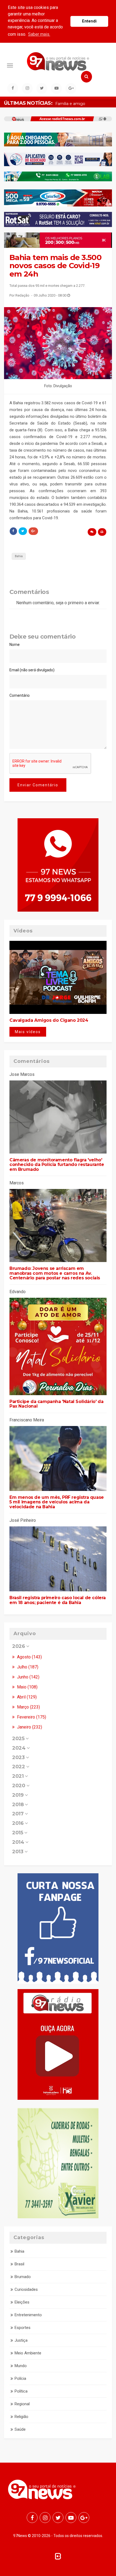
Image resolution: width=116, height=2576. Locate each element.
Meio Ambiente (28, 2353)
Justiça (21, 2340)
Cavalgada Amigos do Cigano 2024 (49, 1020)
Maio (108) (27, 1687)
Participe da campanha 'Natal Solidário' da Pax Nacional (56, 1404)
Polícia (20, 2378)
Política (21, 2391)
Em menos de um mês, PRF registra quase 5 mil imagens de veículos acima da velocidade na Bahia (57, 1502)
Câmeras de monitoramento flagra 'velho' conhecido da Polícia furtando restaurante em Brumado (57, 1165)
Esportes (23, 2328)
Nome (15, 645)
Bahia (19, 556)
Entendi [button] (89, 21)
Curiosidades (26, 2289)
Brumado (23, 2277)
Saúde (20, 2429)
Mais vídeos (28, 1032)
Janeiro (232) (29, 1727)
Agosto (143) (29, 1657)
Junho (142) (28, 1677)
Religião (21, 2417)
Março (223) (28, 1707)
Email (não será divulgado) (32, 670)
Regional (22, 2404)
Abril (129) (26, 1697)
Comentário (20, 695)
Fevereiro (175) (31, 1717)
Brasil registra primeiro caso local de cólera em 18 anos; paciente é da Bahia (58, 1600)
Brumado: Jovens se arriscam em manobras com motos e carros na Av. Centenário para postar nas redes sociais (55, 1273)
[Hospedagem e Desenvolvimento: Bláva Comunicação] (58, 2556)
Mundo (21, 2366)
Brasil (19, 2264)
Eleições (22, 2302)
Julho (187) (27, 1667)
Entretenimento (28, 2315)
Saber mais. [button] (39, 34)
